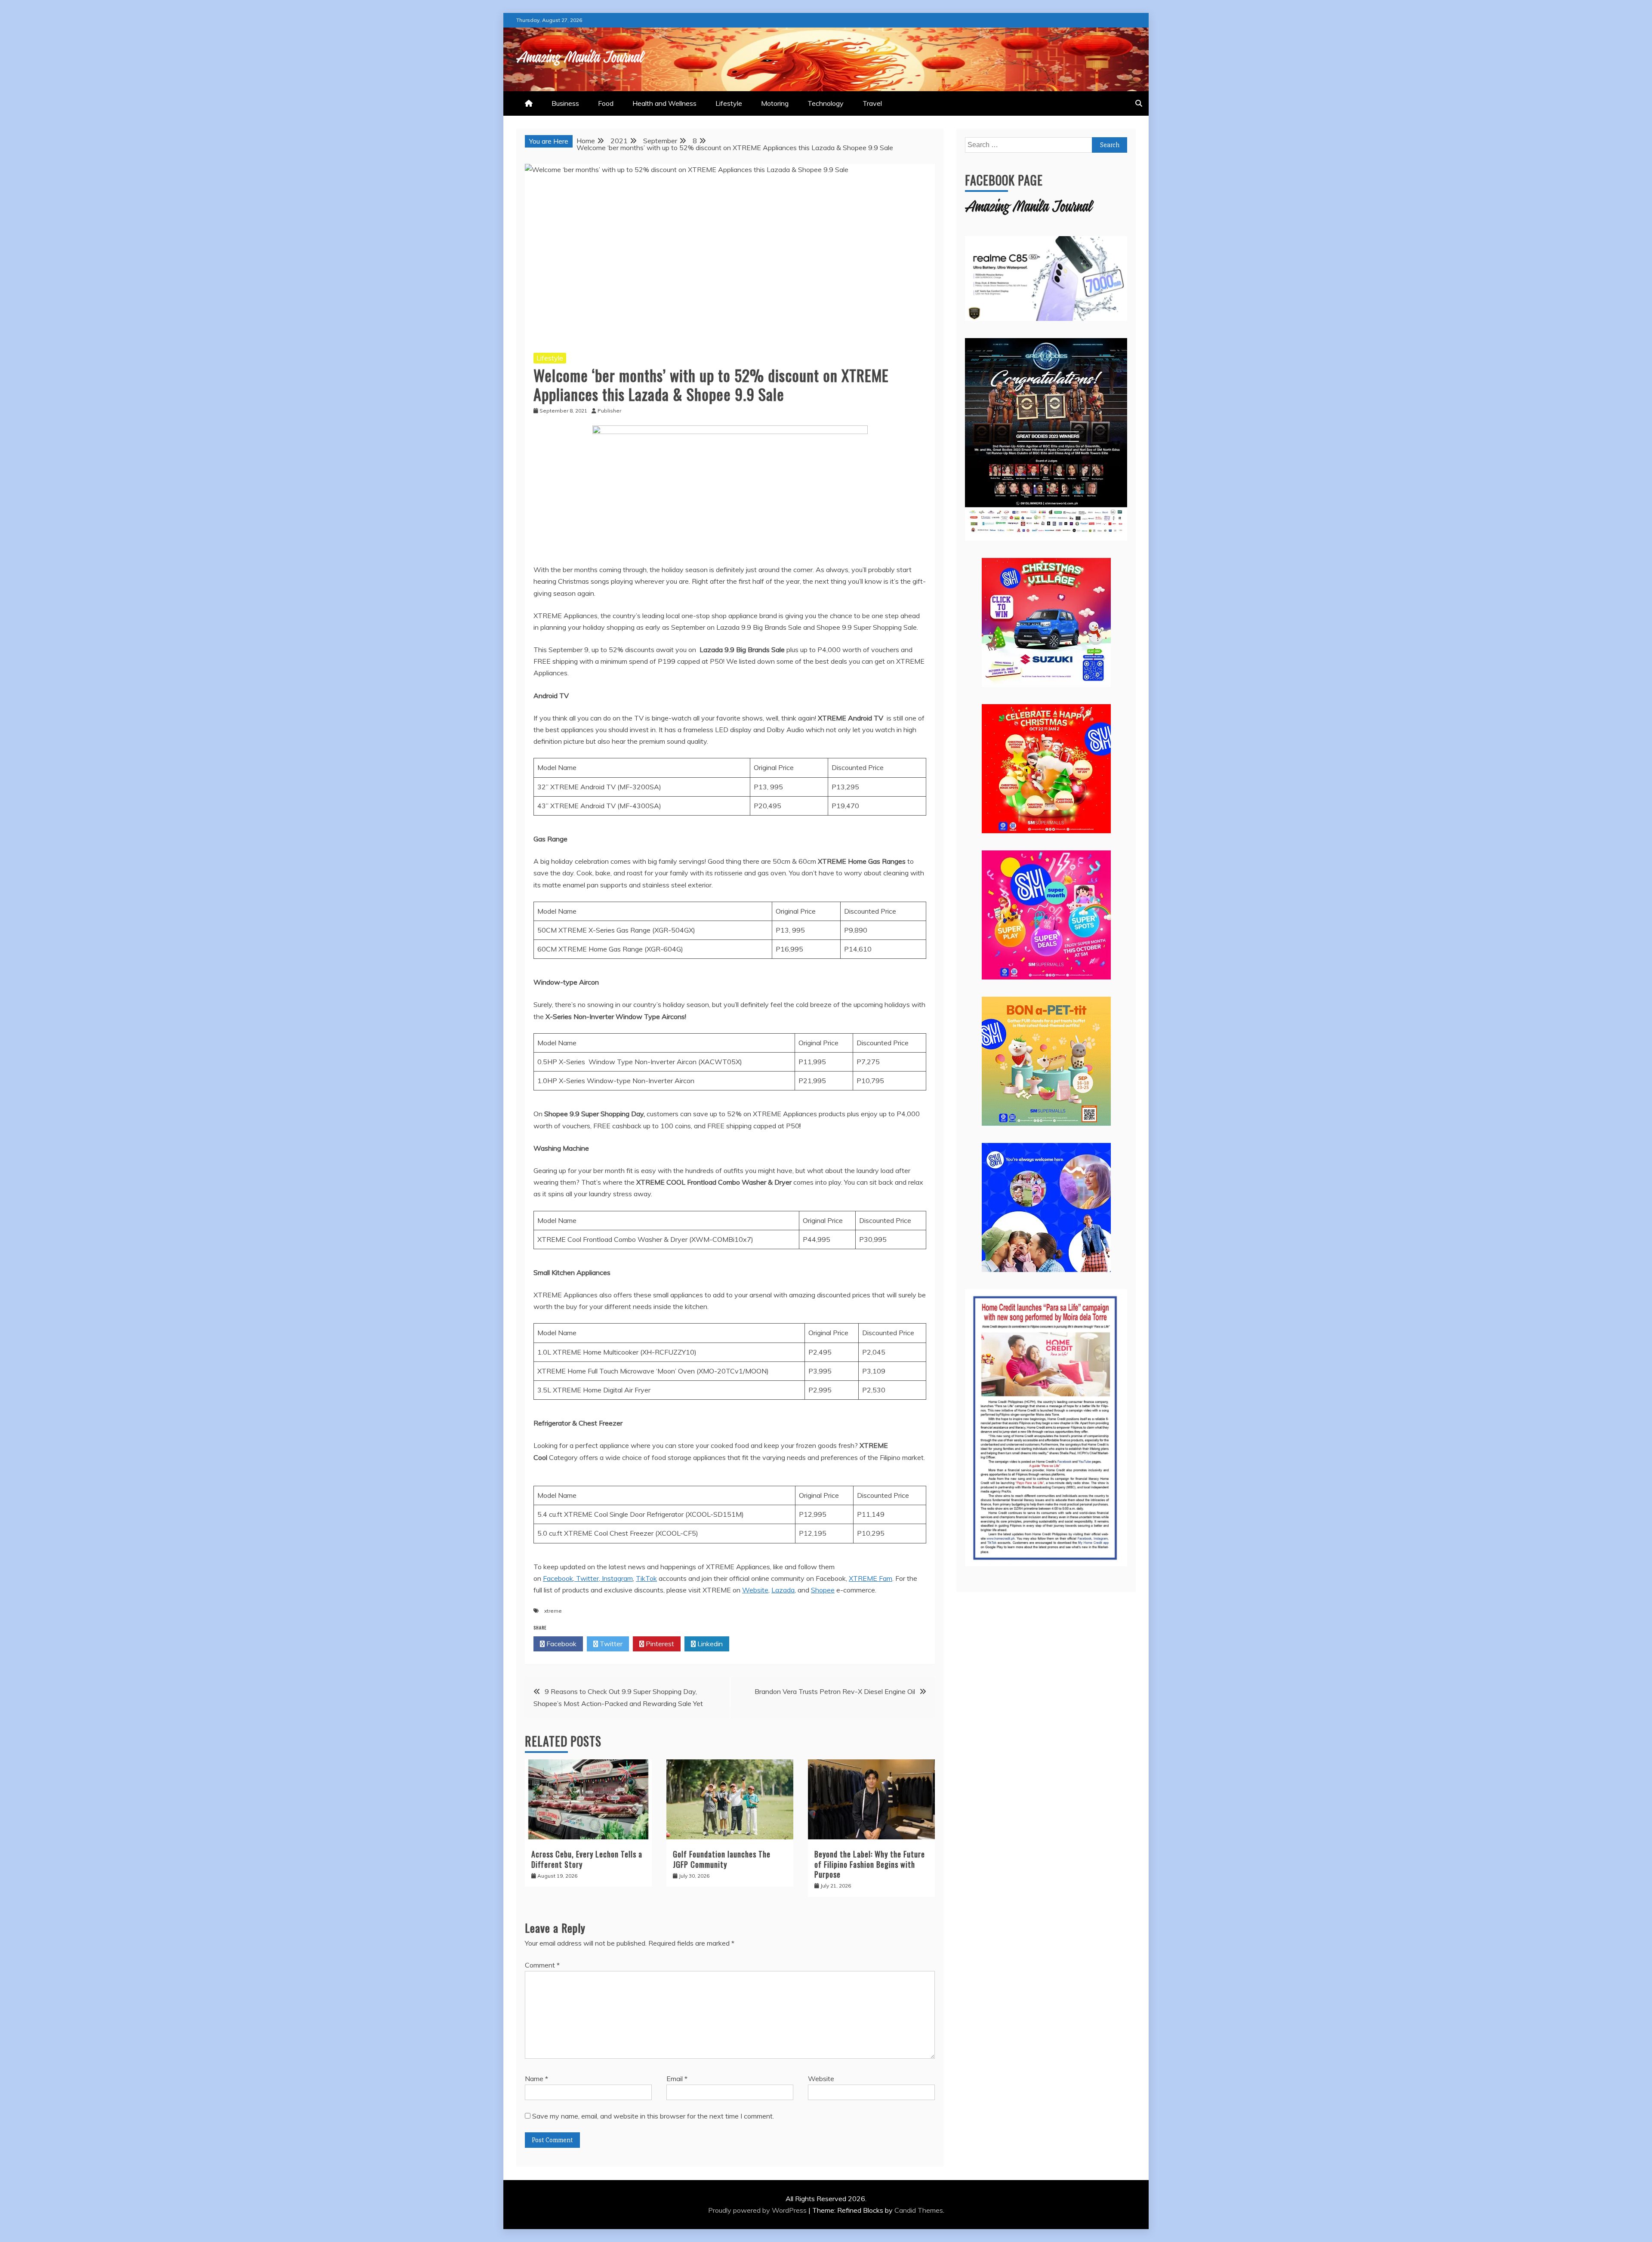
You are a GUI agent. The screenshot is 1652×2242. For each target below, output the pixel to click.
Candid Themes (919, 2210)
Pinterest (659, 1644)
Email (677, 2079)
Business (565, 103)
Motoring (775, 103)
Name (536, 2079)
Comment (542, 1965)
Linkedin (709, 1644)
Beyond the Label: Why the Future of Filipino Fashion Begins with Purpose (870, 1864)
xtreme (553, 1611)
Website (821, 2079)
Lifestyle (729, 103)
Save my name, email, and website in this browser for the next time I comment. (653, 2116)
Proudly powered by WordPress (758, 2210)
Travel (872, 103)
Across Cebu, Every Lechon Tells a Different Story (587, 1859)
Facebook (561, 1644)
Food (606, 103)
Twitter (610, 1644)
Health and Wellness (664, 103)
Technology (826, 103)
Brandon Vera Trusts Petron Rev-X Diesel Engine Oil (835, 1691)
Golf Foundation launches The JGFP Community (722, 1859)
